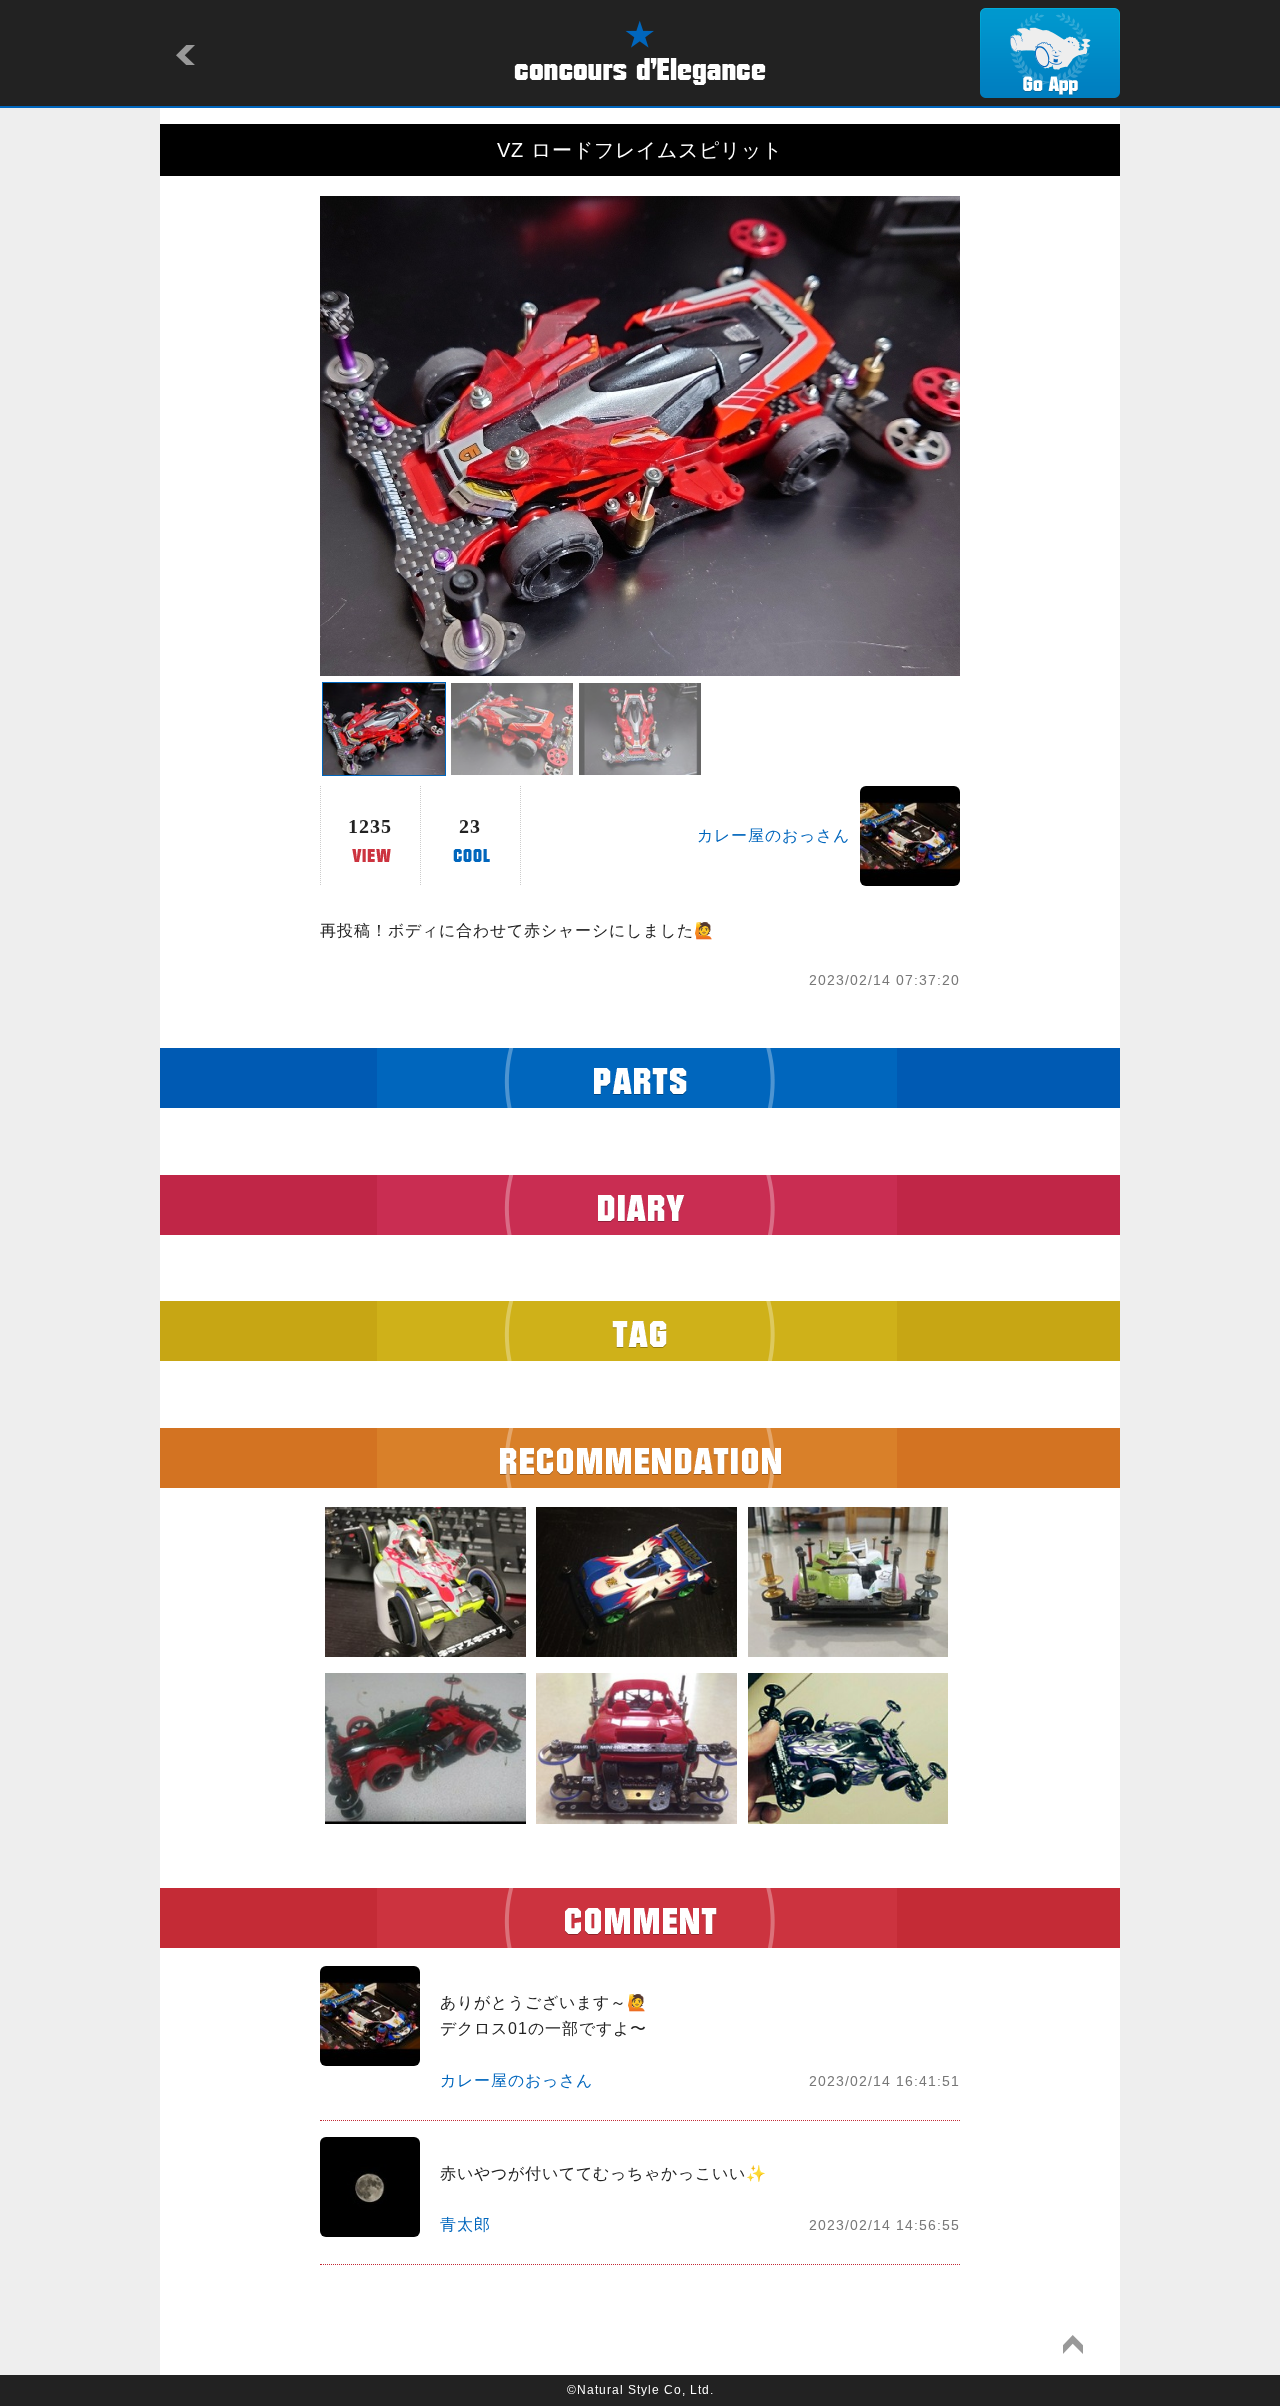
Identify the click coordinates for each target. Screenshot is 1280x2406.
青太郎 (465, 2224)
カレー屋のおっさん (773, 835)
